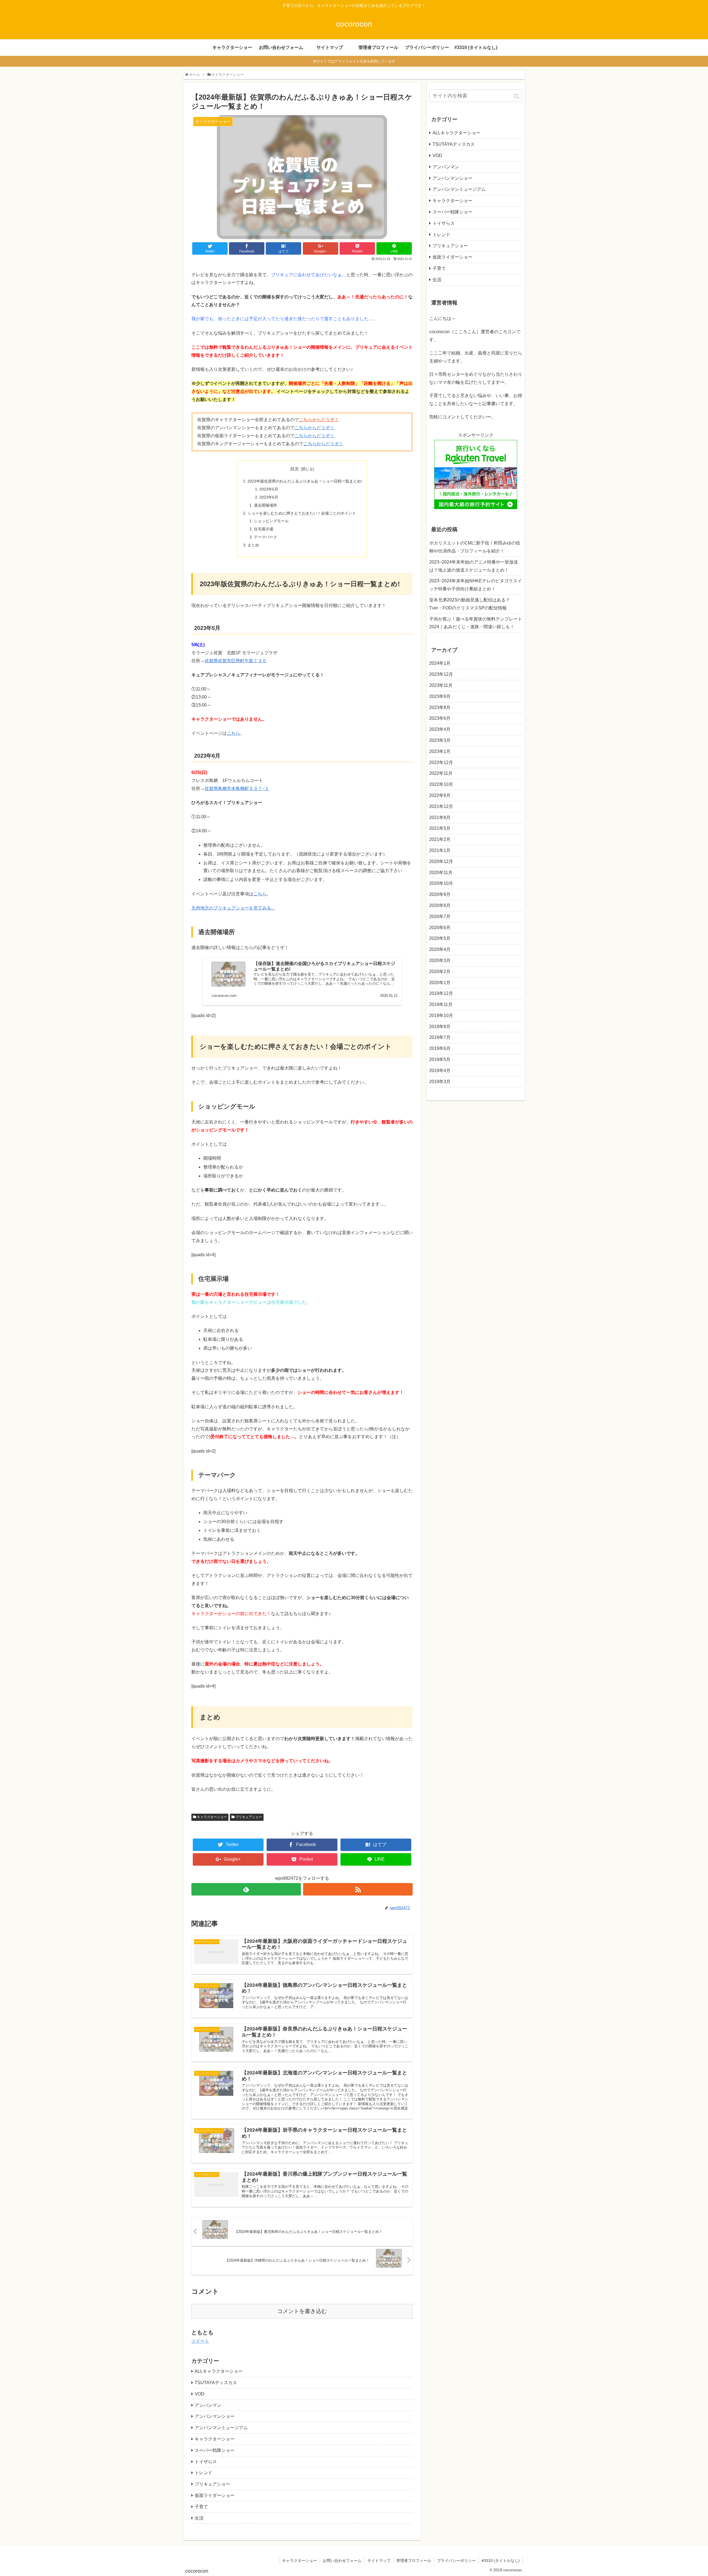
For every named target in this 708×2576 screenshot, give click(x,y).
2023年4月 (440, 729)
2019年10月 (441, 1015)
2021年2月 (440, 839)
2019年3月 (440, 1082)
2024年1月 (440, 663)
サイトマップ (379, 2561)
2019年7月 (440, 1037)
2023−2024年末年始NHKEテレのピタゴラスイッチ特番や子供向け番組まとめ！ (476, 585)
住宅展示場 (264, 529)
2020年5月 (440, 938)
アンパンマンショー (215, 2416)
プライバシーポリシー (456, 2561)
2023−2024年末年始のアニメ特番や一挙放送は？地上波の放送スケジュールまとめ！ (474, 566)
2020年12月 (441, 861)
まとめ (253, 545)
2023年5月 (269, 489)
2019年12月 (441, 993)
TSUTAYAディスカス (216, 2383)
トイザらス (206, 2462)
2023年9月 (440, 696)
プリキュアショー (249, 1817)
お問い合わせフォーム (342, 2561)
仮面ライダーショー (215, 2495)
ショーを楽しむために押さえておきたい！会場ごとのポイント (302, 513)
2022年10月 (441, 784)
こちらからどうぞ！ (319, 420)
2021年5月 (440, 828)
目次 (295, 469)
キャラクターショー (212, 1817)
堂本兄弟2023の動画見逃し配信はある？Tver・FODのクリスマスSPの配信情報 (470, 604)
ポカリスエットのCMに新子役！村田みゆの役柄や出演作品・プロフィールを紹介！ (475, 547)
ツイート (200, 2341)
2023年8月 (440, 707)
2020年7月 (440, 917)
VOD (200, 2394)
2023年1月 (440, 751)
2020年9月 (440, 894)
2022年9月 (440, 795)
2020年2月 (440, 972)
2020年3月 (440, 960)
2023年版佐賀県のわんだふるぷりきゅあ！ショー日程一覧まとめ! (305, 481)
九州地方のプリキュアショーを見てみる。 (233, 908)
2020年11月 (441, 873)
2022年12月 (441, 762)
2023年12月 (441, 674)
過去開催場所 (265, 505)
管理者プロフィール (414, 2561)
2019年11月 (441, 1004)
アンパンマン (208, 2405)
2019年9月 (440, 1027)
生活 (199, 2518)
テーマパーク (265, 537)
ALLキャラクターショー (219, 2371)
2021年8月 (440, 818)
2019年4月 (440, 1071)
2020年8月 (440, 905)
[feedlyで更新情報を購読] (246, 1889)
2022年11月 (441, 773)
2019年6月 (440, 1048)
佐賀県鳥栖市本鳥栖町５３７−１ (237, 788)
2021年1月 (440, 850)
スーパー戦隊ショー (215, 2450)
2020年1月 (440, 983)
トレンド (204, 2473)
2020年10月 (441, 883)
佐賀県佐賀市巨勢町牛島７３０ (236, 661)
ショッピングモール (271, 521)
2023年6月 (269, 497)
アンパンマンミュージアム (221, 2428)
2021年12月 (441, 806)
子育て (201, 2507)
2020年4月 (440, 949)
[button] (517, 96)
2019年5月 (440, 1059)
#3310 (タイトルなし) (501, 2561)
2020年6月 (440, 928)
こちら (233, 733)
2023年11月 (441, 685)
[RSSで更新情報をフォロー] (358, 1889)
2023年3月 (440, 740)
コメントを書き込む (302, 2311)
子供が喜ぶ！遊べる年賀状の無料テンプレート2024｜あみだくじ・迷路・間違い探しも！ (476, 623)
